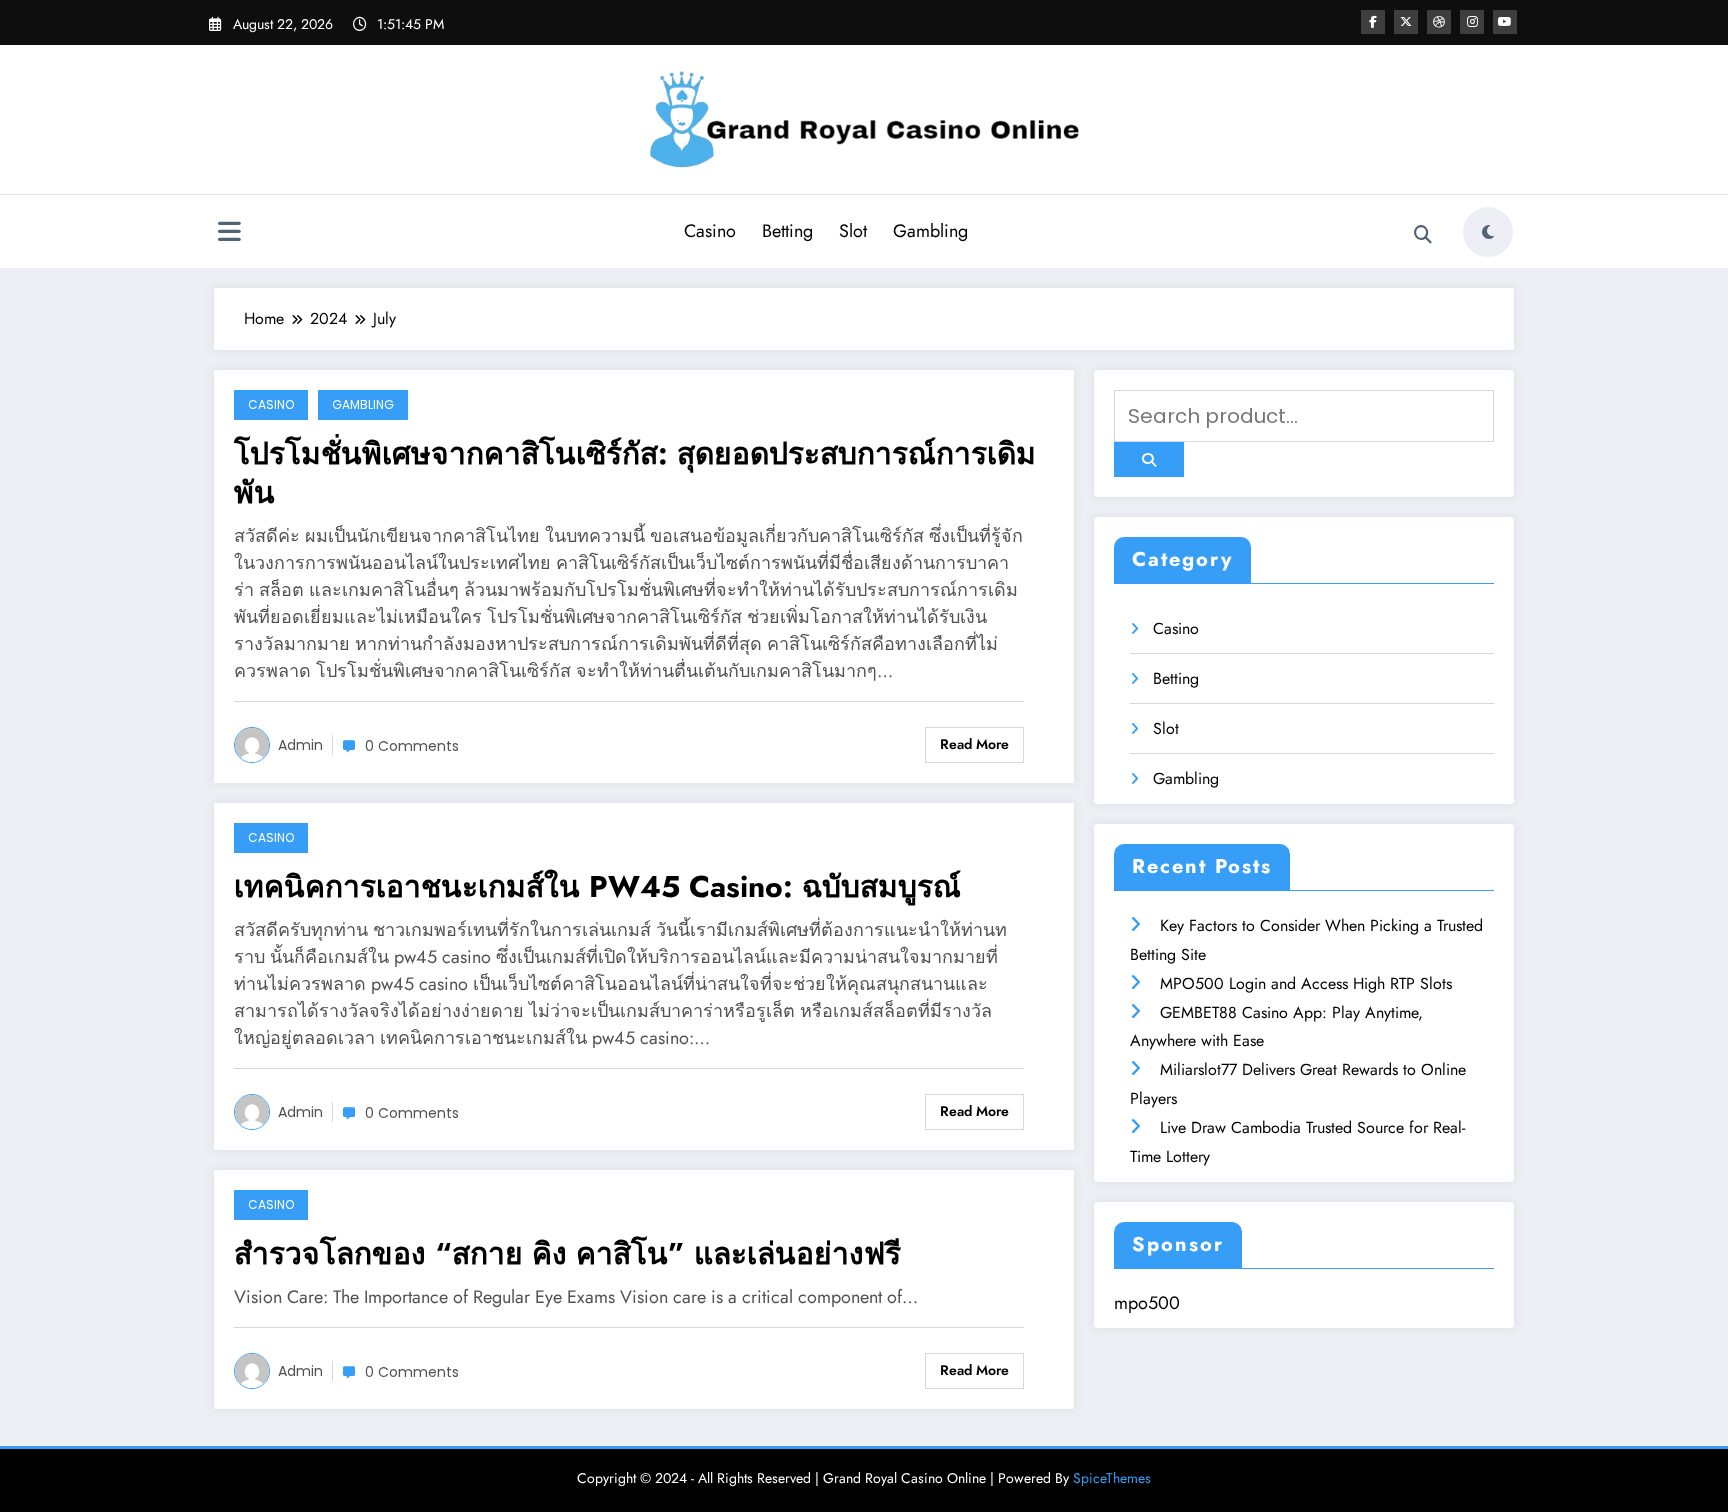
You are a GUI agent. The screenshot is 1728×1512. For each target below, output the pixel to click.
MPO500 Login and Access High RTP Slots (1306, 983)
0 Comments (412, 746)
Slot (853, 231)
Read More (974, 744)
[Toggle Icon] (229, 234)
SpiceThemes (1112, 1478)
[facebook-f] (1373, 22)
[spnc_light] (1488, 232)
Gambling (930, 231)
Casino (710, 231)
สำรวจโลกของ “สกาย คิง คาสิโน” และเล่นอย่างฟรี (567, 1253)
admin (300, 745)
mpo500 (1147, 1303)
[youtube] (1505, 22)
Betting (787, 231)
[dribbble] (1439, 22)
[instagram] (1472, 22)
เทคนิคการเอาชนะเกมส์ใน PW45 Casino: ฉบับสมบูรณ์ (597, 886)
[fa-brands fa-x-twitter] (1406, 22)
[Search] (1423, 235)
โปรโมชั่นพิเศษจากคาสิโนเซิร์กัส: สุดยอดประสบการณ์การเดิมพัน (635, 473)
